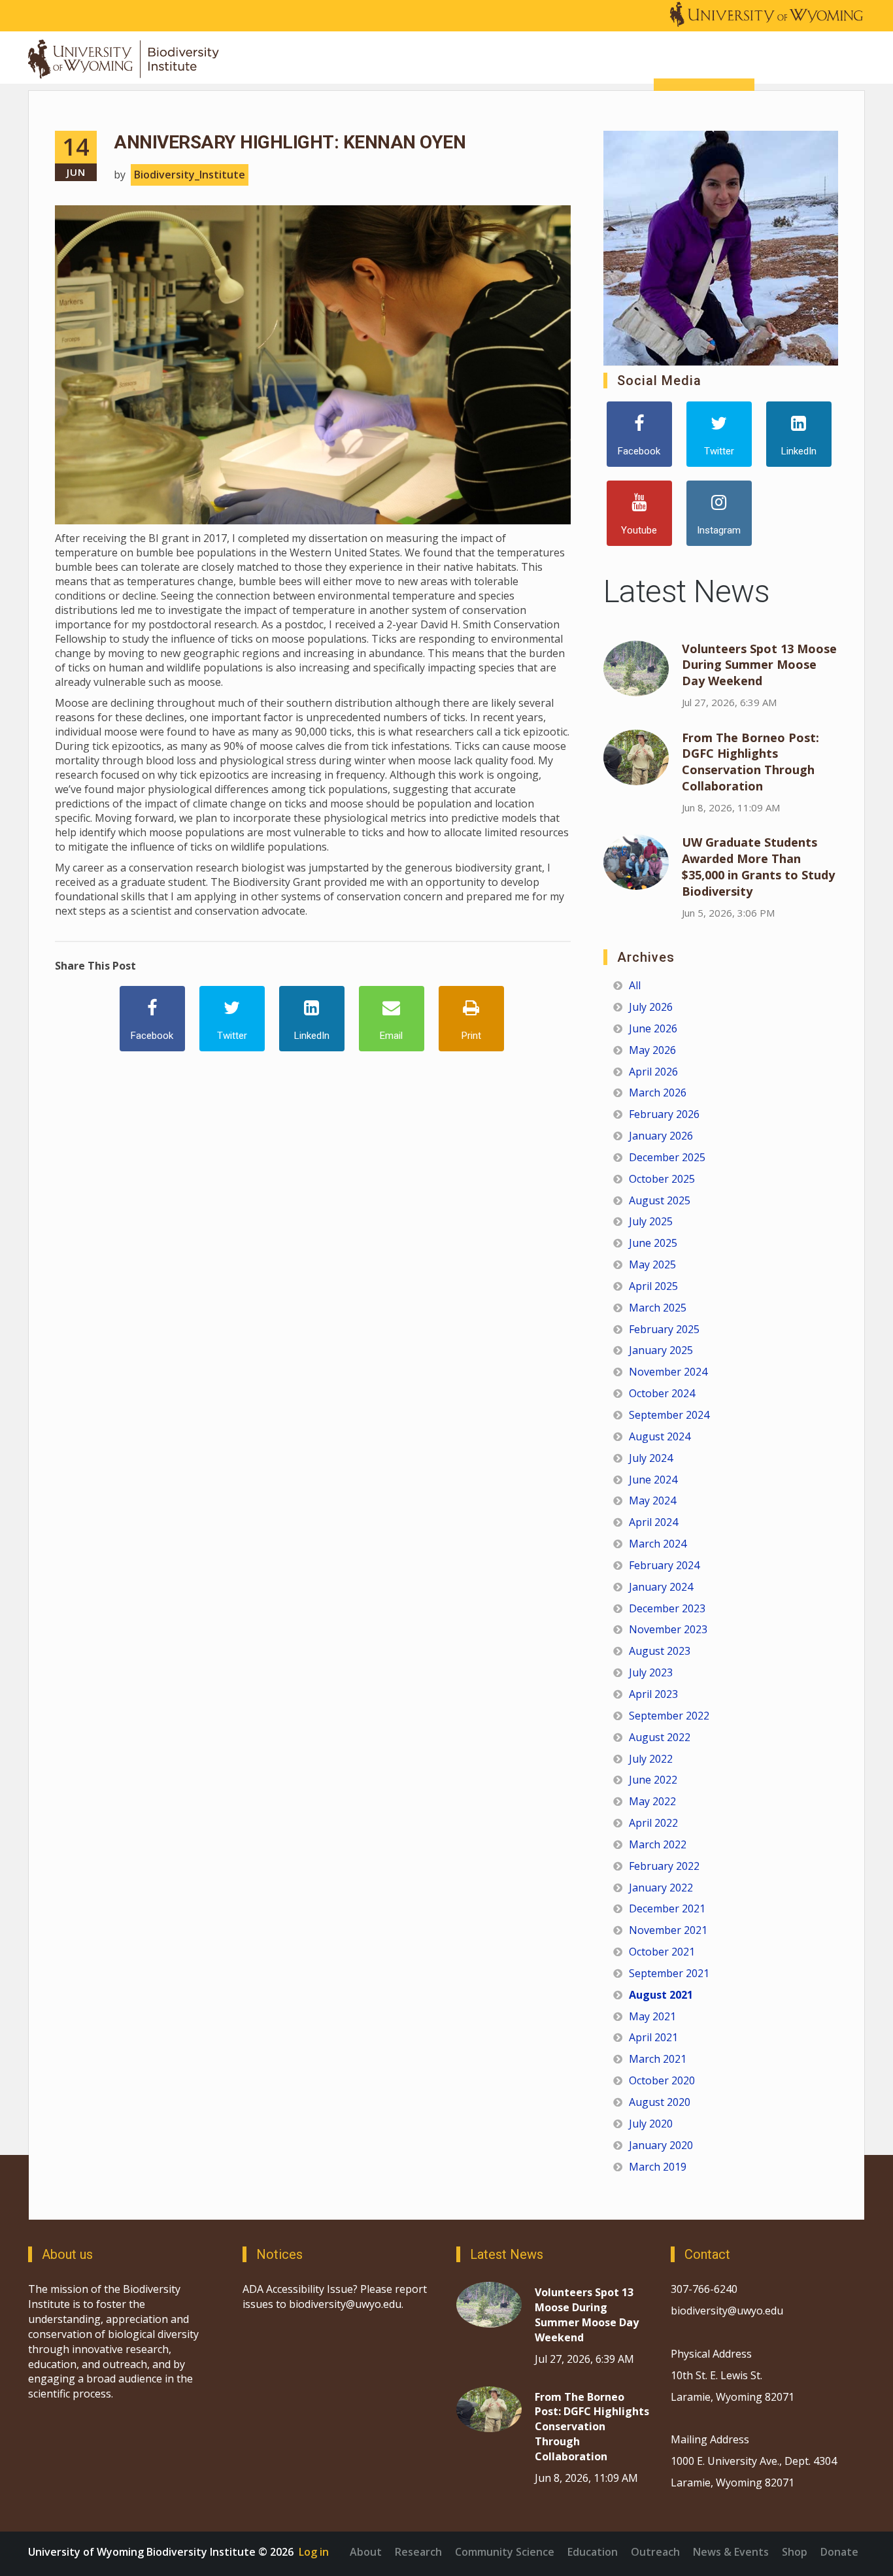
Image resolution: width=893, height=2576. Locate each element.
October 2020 (662, 2080)
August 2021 (661, 1995)
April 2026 (653, 1072)
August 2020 (660, 2102)
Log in (314, 2552)
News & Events (731, 2552)
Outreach (655, 2552)
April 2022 (653, 1823)
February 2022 (664, 1866)
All (635, 985)
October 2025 (662, 1179)
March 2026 (658, 1093)
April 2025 (653, 1286)
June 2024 (653, 1480)
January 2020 (661, 2145)
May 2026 (652, 1050)
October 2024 (662, 1393)
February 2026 (664, 1114)
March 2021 (658, 2059)
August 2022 (660, 1737)
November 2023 (668, 1629)
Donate (839, 2552)
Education (593, 2552)
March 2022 (658, 1844)
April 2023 (653, 1694)
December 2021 (667, 1908)
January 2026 (661, 1136)
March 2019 (658, 2167)
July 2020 (651, 2124)
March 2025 (658, 1308)
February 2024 (664, 1565)
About (366, 2552)
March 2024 (658, 1544)
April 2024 (653, 1522)
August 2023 (660, 1651)
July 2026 (651, 1007)
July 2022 (651, 1759)
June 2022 (653, 1780)
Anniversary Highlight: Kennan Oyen (290, 142)
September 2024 (669, 1415)
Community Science (505, 2552)
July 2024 (651, 1458)
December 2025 (667, 1157)
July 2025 (651, 1221)
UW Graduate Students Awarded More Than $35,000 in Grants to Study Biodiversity (758, 867)
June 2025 (653, 1243)
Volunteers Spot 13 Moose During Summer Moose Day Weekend (759, 665)
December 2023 (667, 1608)
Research (418, 2552)
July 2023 (651, 1672)
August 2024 (660, 1436)
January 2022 (661, 1888)
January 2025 (661, 1350)
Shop (795, 2552)
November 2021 (668, 1930)
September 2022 (669, 1716)
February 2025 (664, 1329)
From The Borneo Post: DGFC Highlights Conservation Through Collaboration (750, 762)
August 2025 (660, 1200)
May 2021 (652, 2016)
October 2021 (662, 1952)
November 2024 (668, 1372)
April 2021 (653, 2037)
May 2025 (652, 1264)
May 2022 (652, 1801)
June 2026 (653, 1028)
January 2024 (661, 1587)
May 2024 (652, 1500)
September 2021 (669, 1973)
